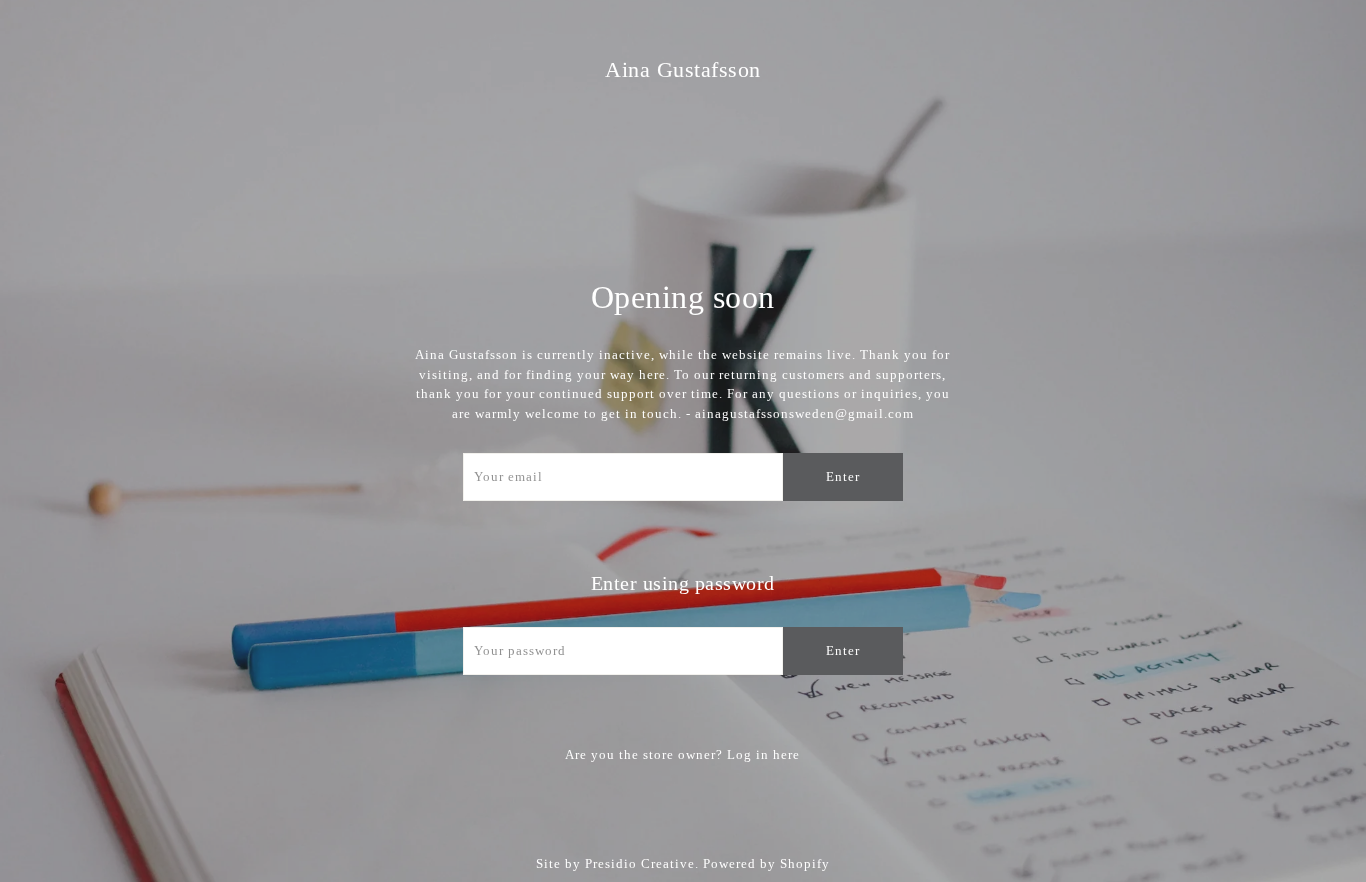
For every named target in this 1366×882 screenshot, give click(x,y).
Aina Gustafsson (683, 69)
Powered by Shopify (766, 863)
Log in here (763, 754)
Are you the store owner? (682, 754)
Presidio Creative (640, 863)
